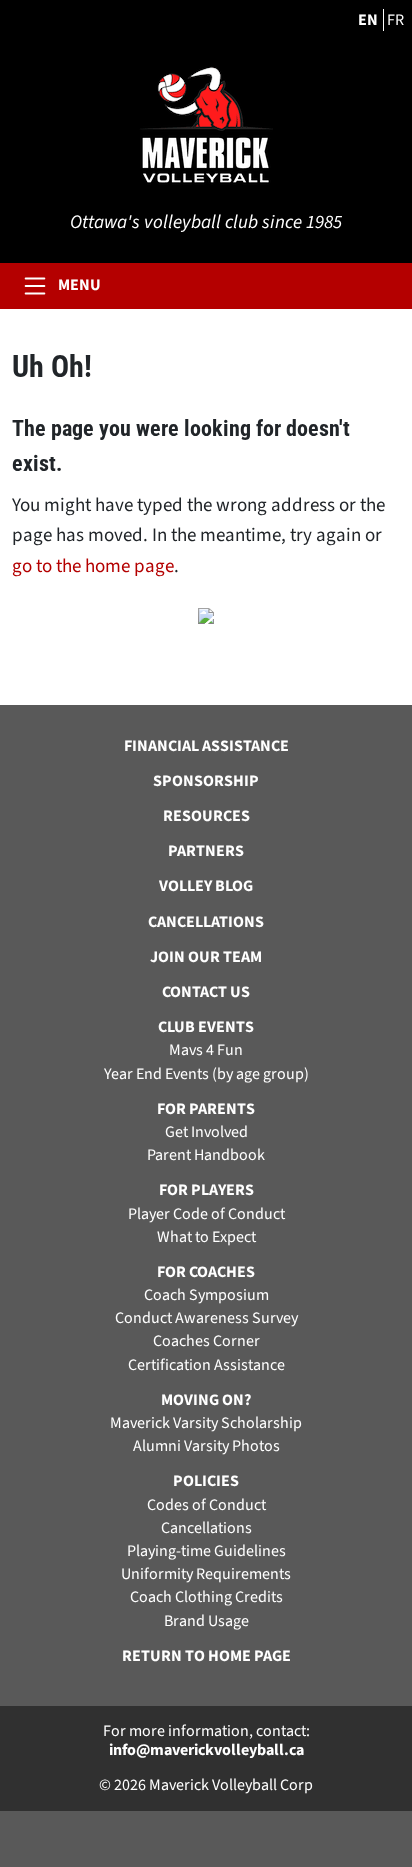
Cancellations (206, 1528)
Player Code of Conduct (206, 1214)
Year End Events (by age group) (206, 1074)
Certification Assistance (206, 1365)
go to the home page (93, 566)
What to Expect (206, 1237)
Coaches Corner (206, 1341)
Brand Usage (206, 1621)
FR (395, 20)
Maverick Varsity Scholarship (206, 1423)
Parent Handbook (206, 1155)
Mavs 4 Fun (206, 1050)
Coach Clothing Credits (206, 1597)
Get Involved (206, 1132)
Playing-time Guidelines (206, 1551)
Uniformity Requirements (206, 1574)
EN (368, 20)
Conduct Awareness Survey (206, 1318)
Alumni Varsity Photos (206, 1446)
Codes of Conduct (206, 1505)
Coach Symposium (206, 1295)
